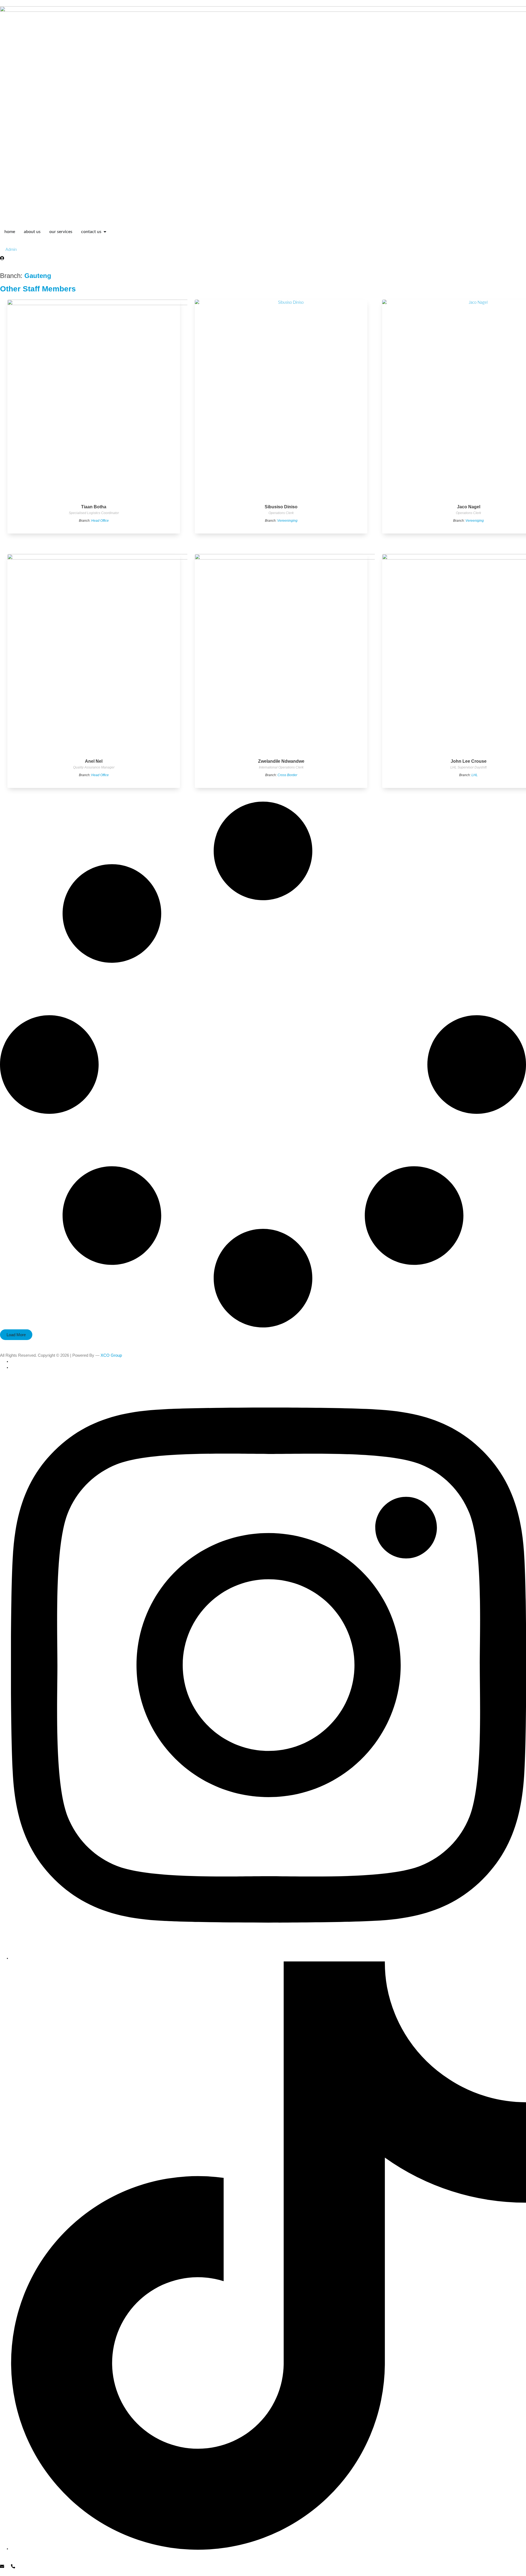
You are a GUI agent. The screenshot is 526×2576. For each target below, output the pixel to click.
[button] (16, 1335)
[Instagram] (268, 1958)
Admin (11, 250)
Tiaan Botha (94, 507)
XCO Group (111, 1355)
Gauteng (38, 276)
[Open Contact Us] (105, 232)
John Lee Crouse (469, 761)
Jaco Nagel (469, 507)
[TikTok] (268, 2549)
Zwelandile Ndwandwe (281, 761)
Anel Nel (94, 761)
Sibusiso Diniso (281, 507)
